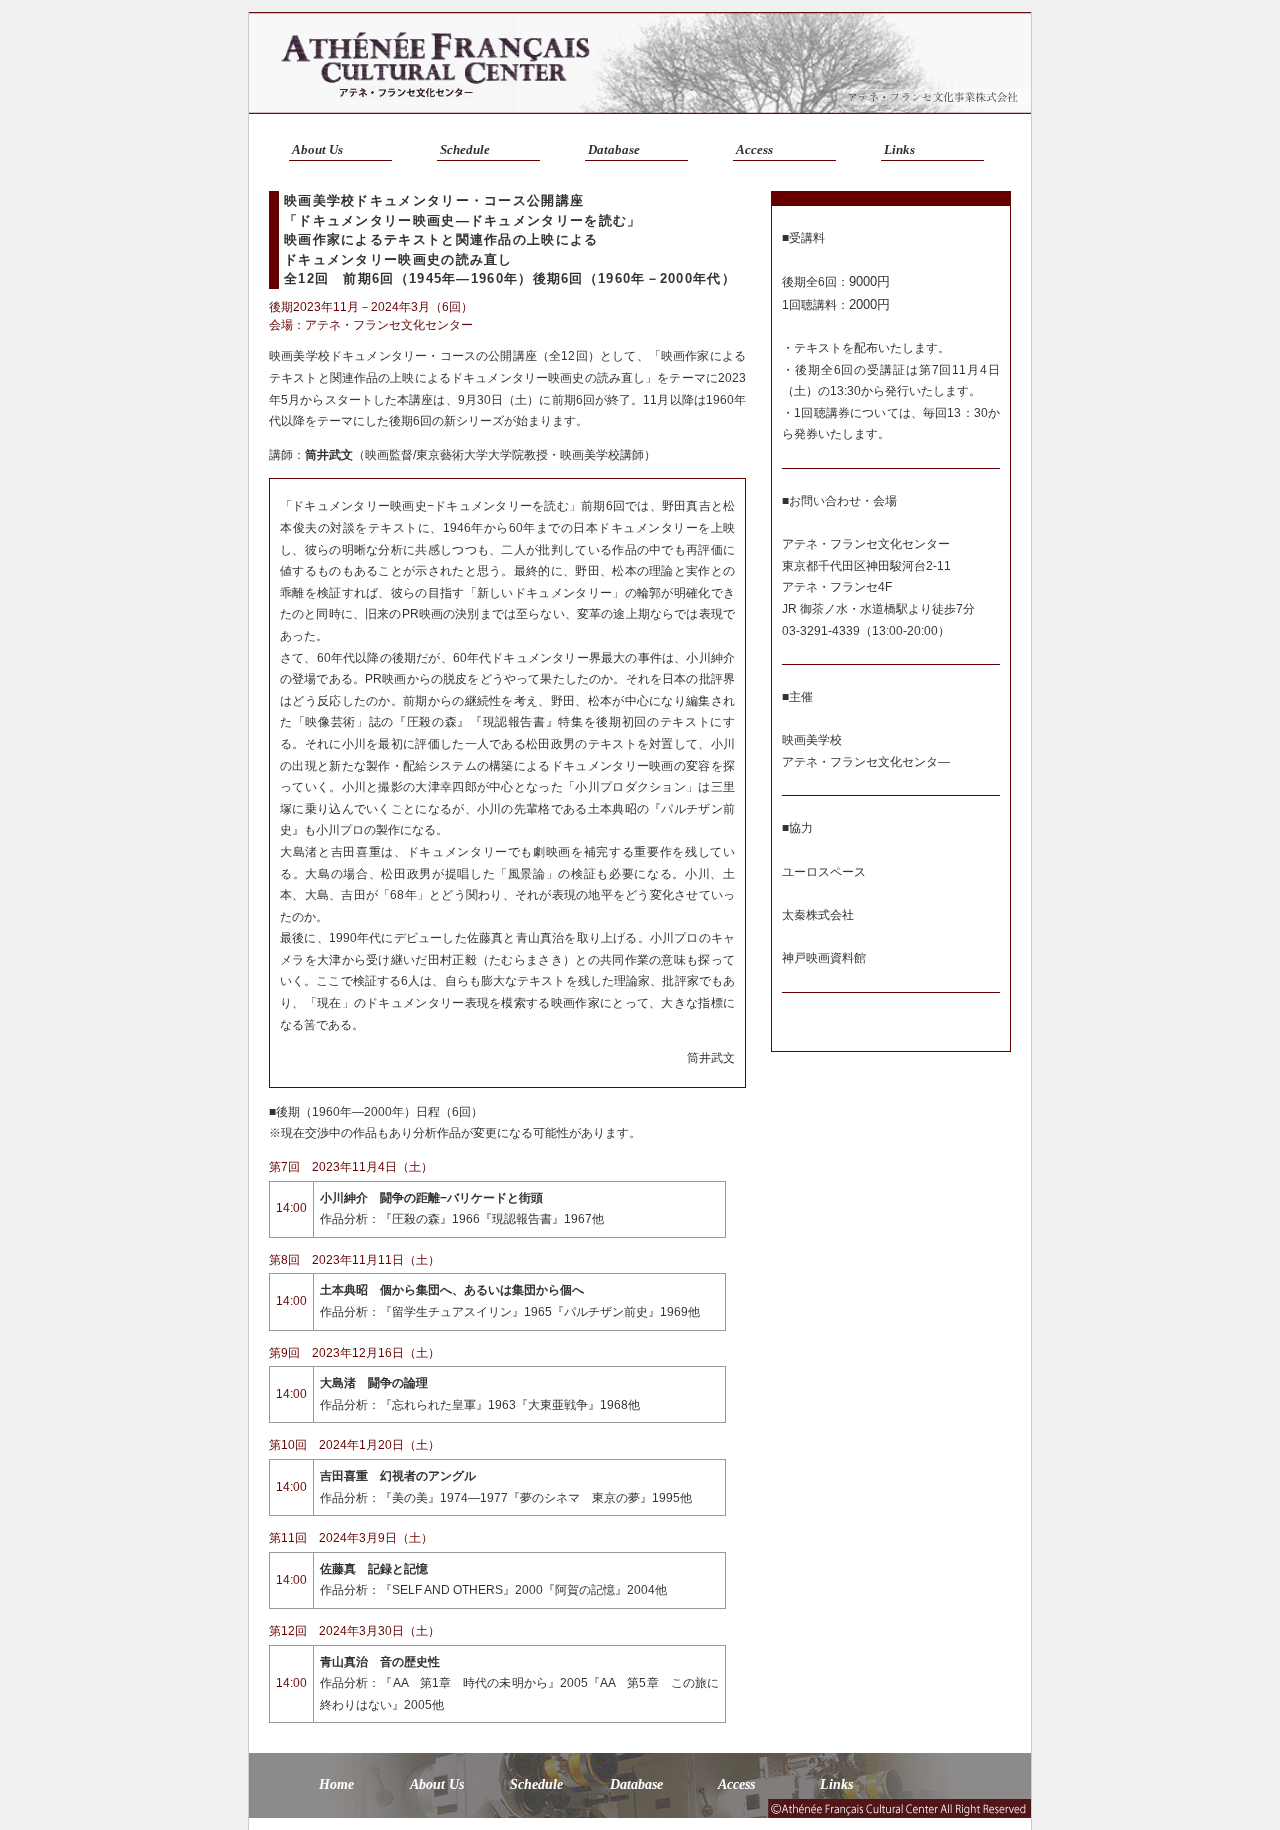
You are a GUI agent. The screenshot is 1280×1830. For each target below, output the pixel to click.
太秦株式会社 (818, 915)
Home (336, 1784)
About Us (317, 149)
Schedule (465, 149)
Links (899, 149)
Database (614, 149)
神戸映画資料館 (824, 958)
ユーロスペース (824, 872)
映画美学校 (812, 740)
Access (754, 149)
